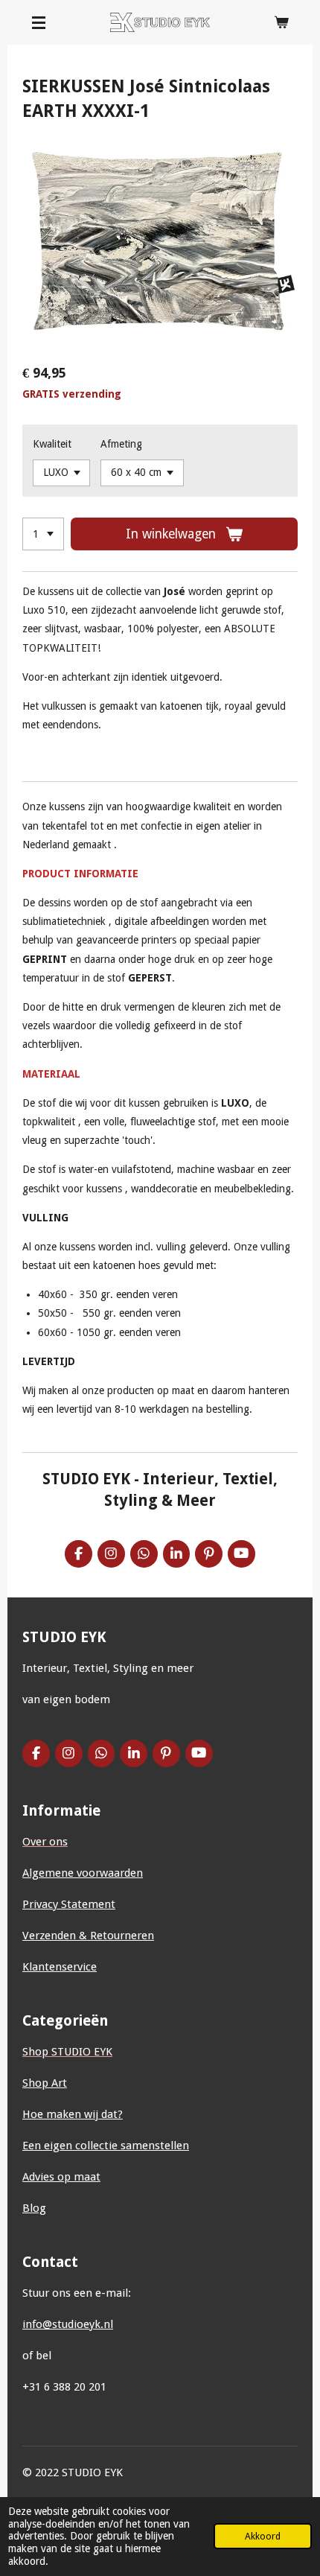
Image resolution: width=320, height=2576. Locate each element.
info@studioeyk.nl (68, 2324)
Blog (34, 2208)
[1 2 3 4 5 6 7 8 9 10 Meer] (43, 534)
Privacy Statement (69, 1904)
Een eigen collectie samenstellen (106, 2146)
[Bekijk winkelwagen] (281, 22)
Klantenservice (60, 1967)
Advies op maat (61, 2177)
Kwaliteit (52, 444)
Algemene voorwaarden (83, 1873)
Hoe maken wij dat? (73, 2114)
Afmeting (121, 444)
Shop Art (45, 2083)
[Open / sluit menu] (39, 22)
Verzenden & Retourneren (88, 1936)
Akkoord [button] (263, 2536)
